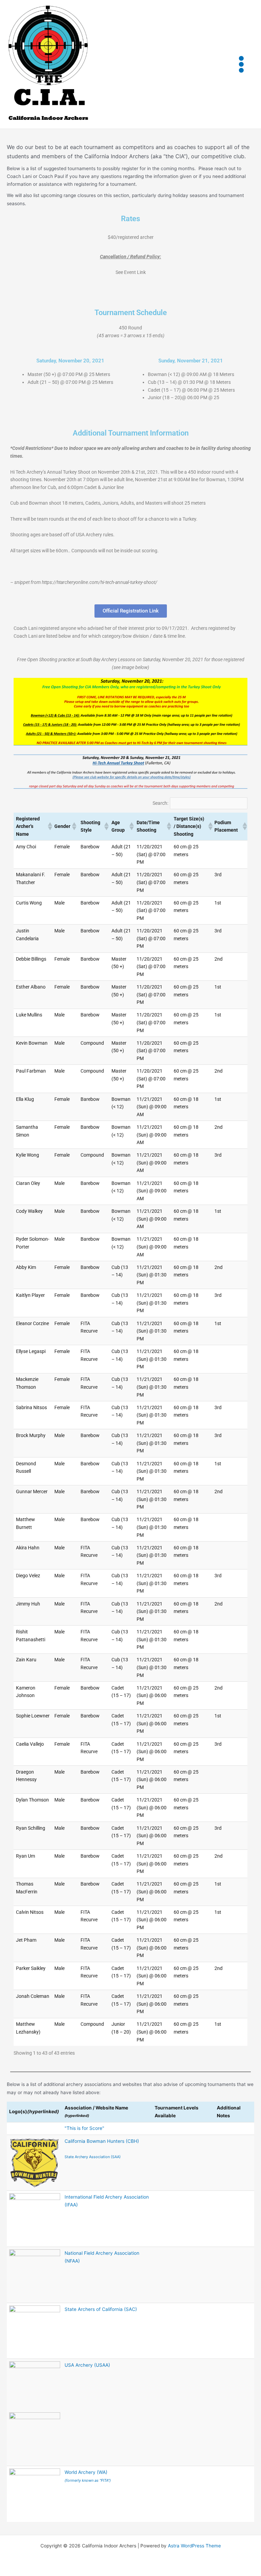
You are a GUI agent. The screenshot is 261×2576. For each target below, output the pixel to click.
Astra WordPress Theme (194, 2546)
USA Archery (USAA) (87, 2365)
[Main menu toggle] (241, 64)
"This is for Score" (84, 2128)
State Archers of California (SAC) (101, 2309)
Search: (160, 803)
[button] (49, 826)
